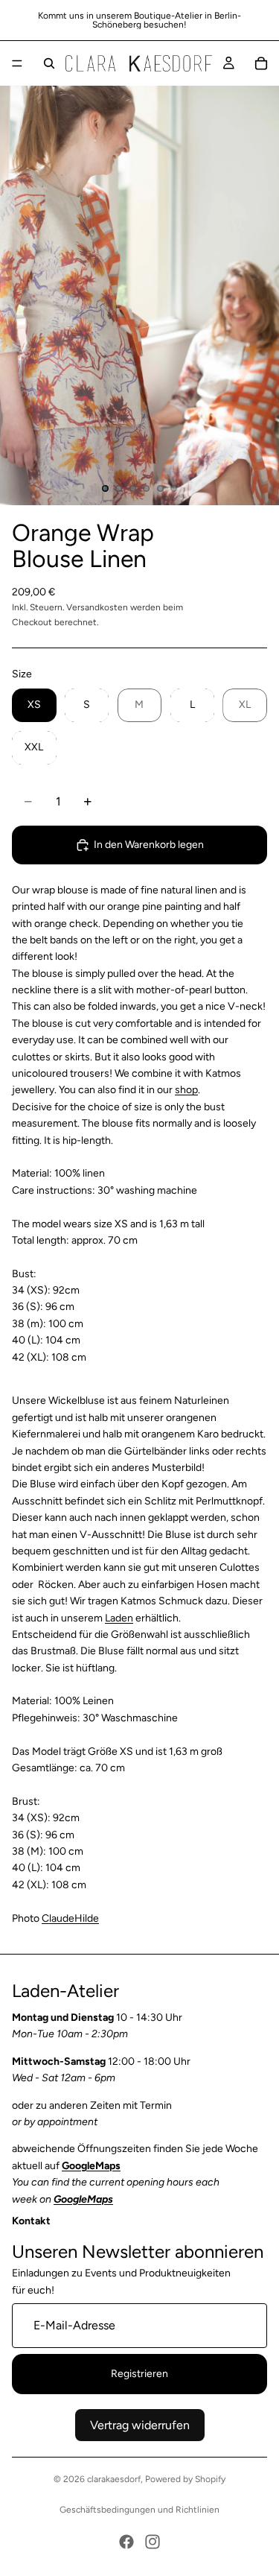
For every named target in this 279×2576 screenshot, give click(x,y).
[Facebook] (126, 2542)
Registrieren (139, 2374)
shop (186, 1090)
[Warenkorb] (261, 63)
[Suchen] (49, 63)
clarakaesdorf (114, 2479)
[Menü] (17, 63)
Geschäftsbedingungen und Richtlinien (139, 2510)
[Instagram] (153, 2542)
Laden (119, 1618)
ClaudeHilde (70, 1918)
